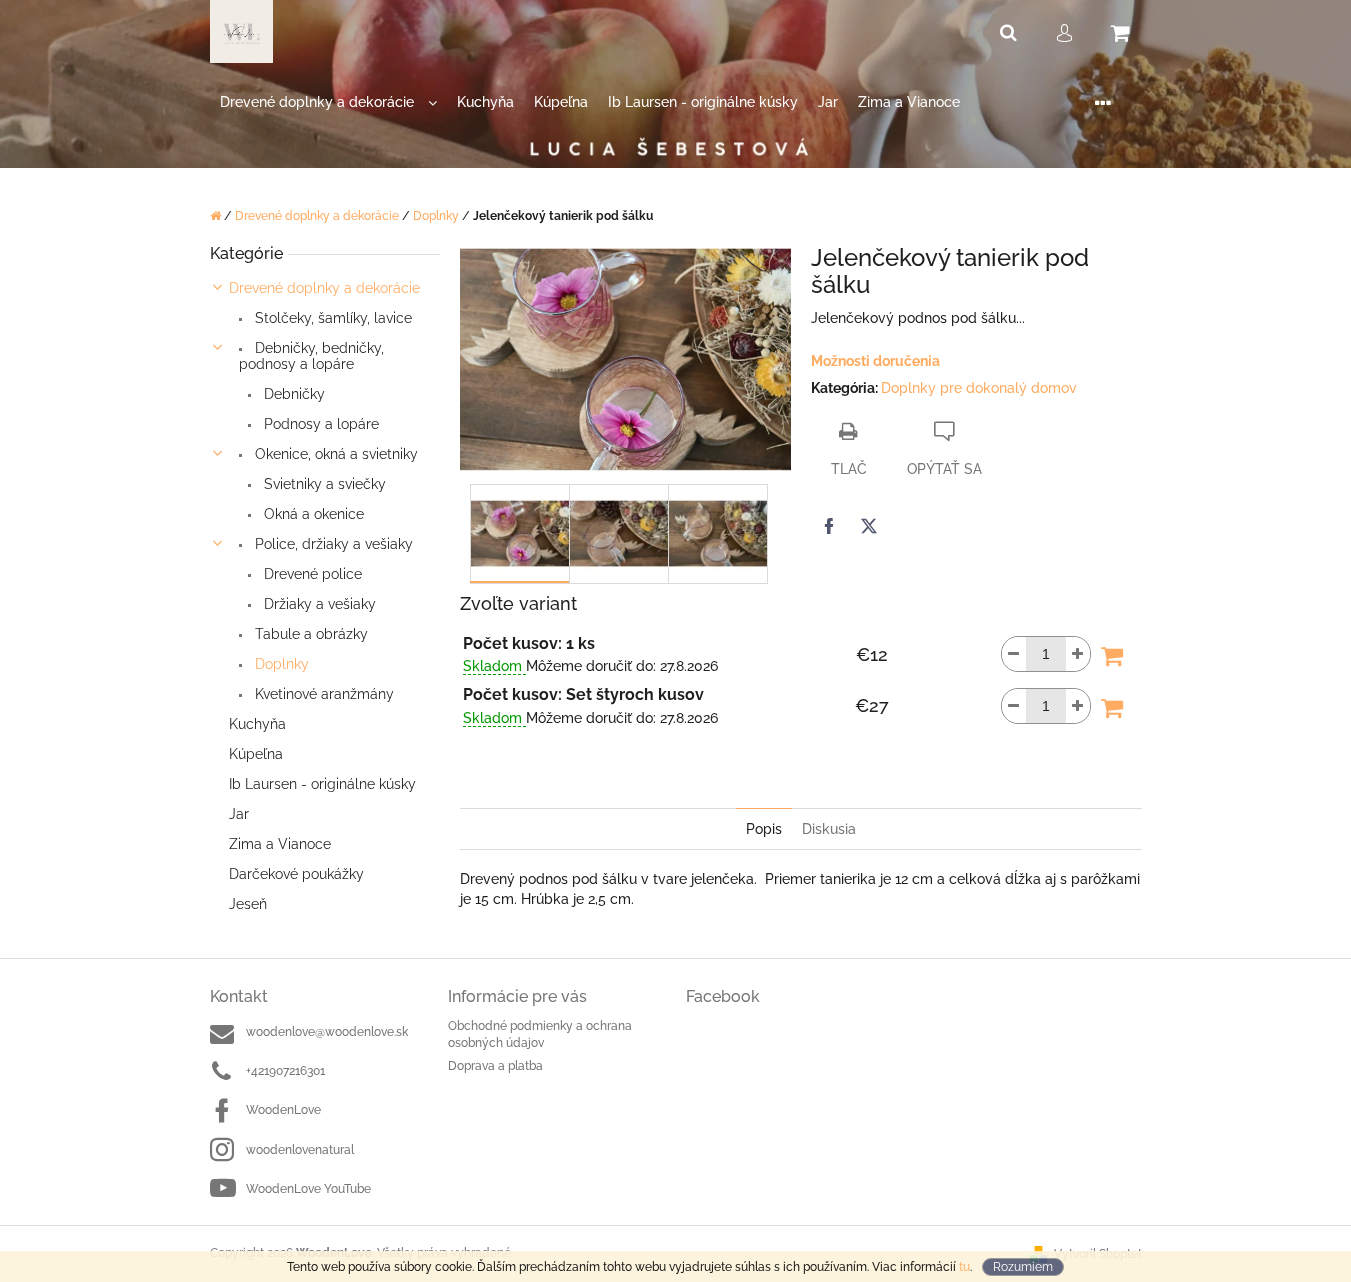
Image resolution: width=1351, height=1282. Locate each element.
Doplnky (280, 664)
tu (964, 1267)
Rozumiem (1023, 1267)
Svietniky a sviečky (323, 484)
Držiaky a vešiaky (318, 604)
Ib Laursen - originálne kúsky (322, 784)
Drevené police (311, 574)
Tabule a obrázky (309, 634)
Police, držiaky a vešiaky (332, 544)
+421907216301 (285, 1071)
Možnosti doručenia (875, 361)
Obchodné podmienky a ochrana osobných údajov (540, 1034)
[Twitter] (869, 526)
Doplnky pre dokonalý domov (979, 388)
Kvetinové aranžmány (322, 694)
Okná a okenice (312, 514)
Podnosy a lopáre (319, 424)
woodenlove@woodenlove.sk (327, 1032)
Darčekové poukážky (296, 874)
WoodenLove (283, 1110)
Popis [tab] (764, 829)
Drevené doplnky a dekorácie (324, 288)
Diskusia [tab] (829, 829)
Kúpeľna (256, 754)
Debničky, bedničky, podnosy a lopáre (311, 356)
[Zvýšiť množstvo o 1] (1078, 654)
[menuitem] (328, 102)
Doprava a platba (495, 1066)
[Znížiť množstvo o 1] (1014, 654)
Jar (239, 814)
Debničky (292, 394)
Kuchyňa (257, 724)
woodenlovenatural (300, 1150)
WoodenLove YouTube (308, 1189)
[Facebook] (829, 526)
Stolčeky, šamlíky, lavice (331, 318)
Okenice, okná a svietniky (334, 454)
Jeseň (248, 904)
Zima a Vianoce (280, 844)
